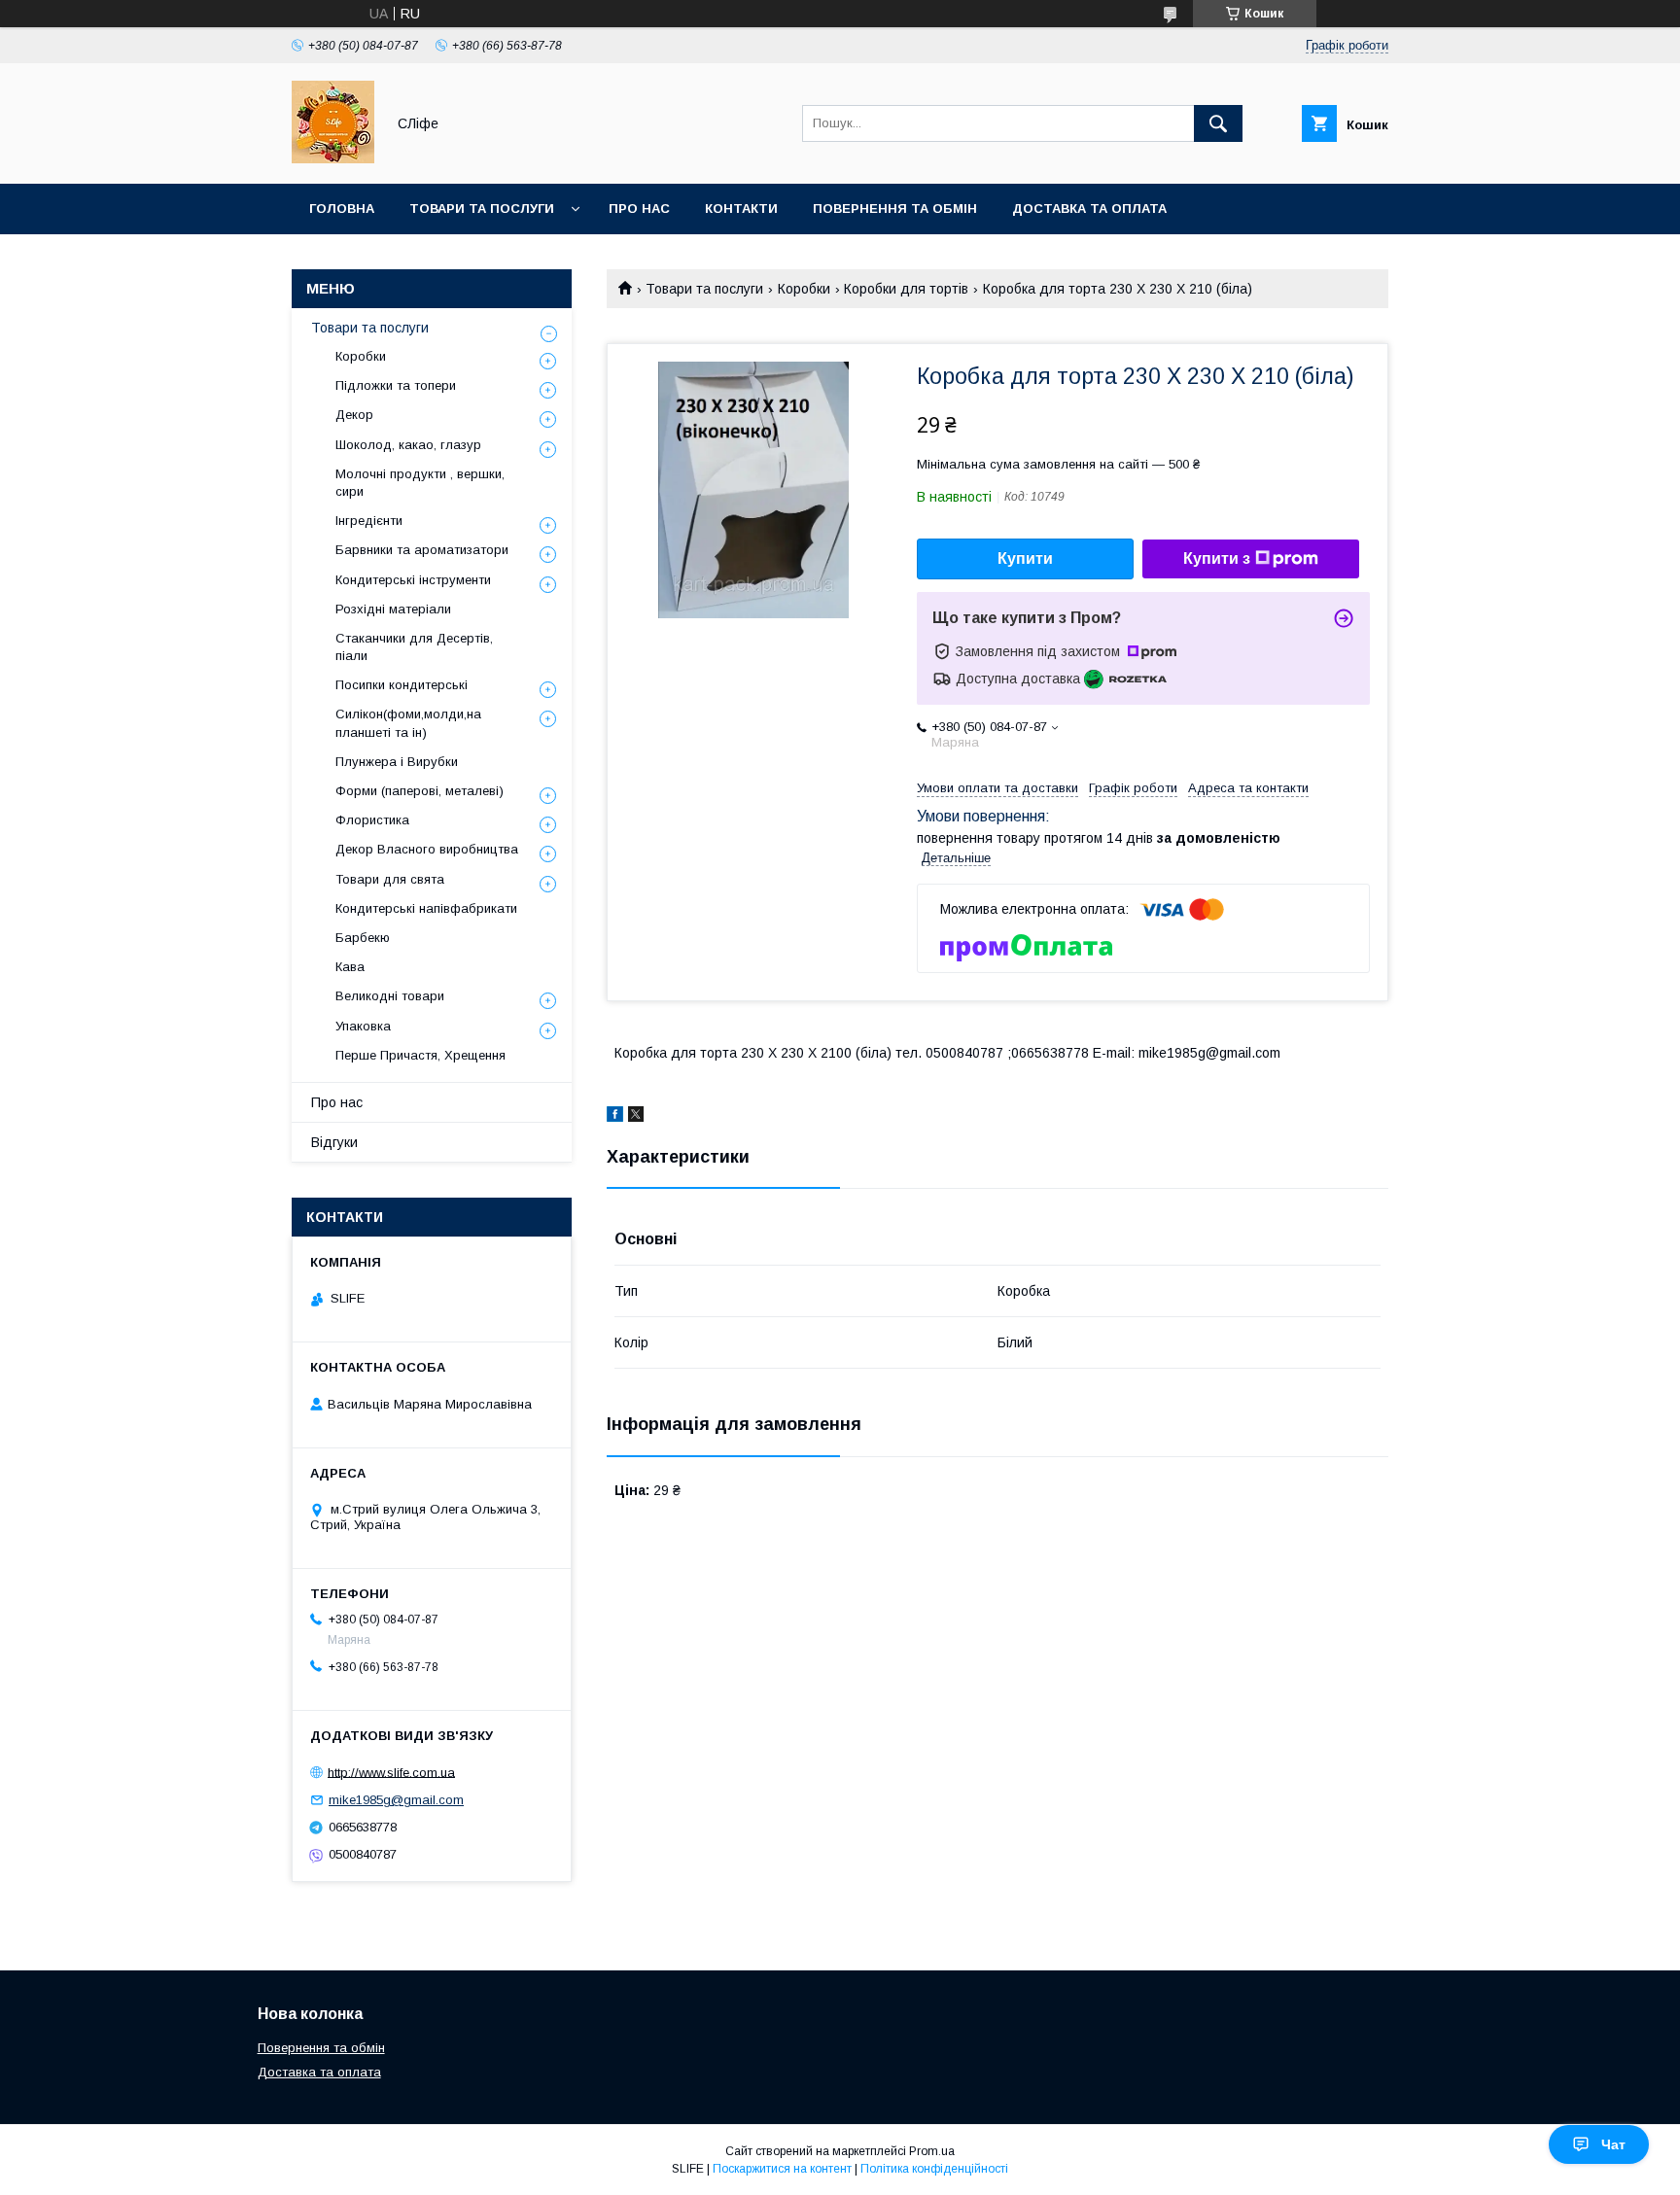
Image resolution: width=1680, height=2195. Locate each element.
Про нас (639, 209)
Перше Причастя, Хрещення (420, 1055)
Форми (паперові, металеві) (420, 791)
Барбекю (363, 938)
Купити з (1217, 558)
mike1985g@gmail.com (396, 1800)
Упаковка (363, 1026)
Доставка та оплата (1089, 209)
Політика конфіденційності (934, 2169)
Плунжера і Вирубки (397, 762)
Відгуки (334, 1142)
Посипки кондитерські (402, 685)
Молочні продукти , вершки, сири (420, 483)
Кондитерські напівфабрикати (426, 908)
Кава (350, 967)
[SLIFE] (333, 158)
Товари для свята (390, 879)
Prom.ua (932, 2151)
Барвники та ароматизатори (422, 550)
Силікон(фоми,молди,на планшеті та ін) (408, 723)
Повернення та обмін (895, 209)
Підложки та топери (396, 385)
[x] (636, 1117)
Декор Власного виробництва (427, 849)
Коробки (804, 289)
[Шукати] (1218, 123)
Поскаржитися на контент (782, 2169)
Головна (342, 209)
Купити (1025, 558)
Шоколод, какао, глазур (408, 445)
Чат (1613, 2144)
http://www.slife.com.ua (391, 1772)
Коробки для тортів (906, 289)
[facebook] (615, 1117)
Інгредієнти (369, 521)
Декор (354, 415)
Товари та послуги (482, 209)
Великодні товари (390, 996)
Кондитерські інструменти (413, 580)
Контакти (741, 209)
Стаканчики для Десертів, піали (414, 647)
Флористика (372, 820)
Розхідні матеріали (393, 609)
